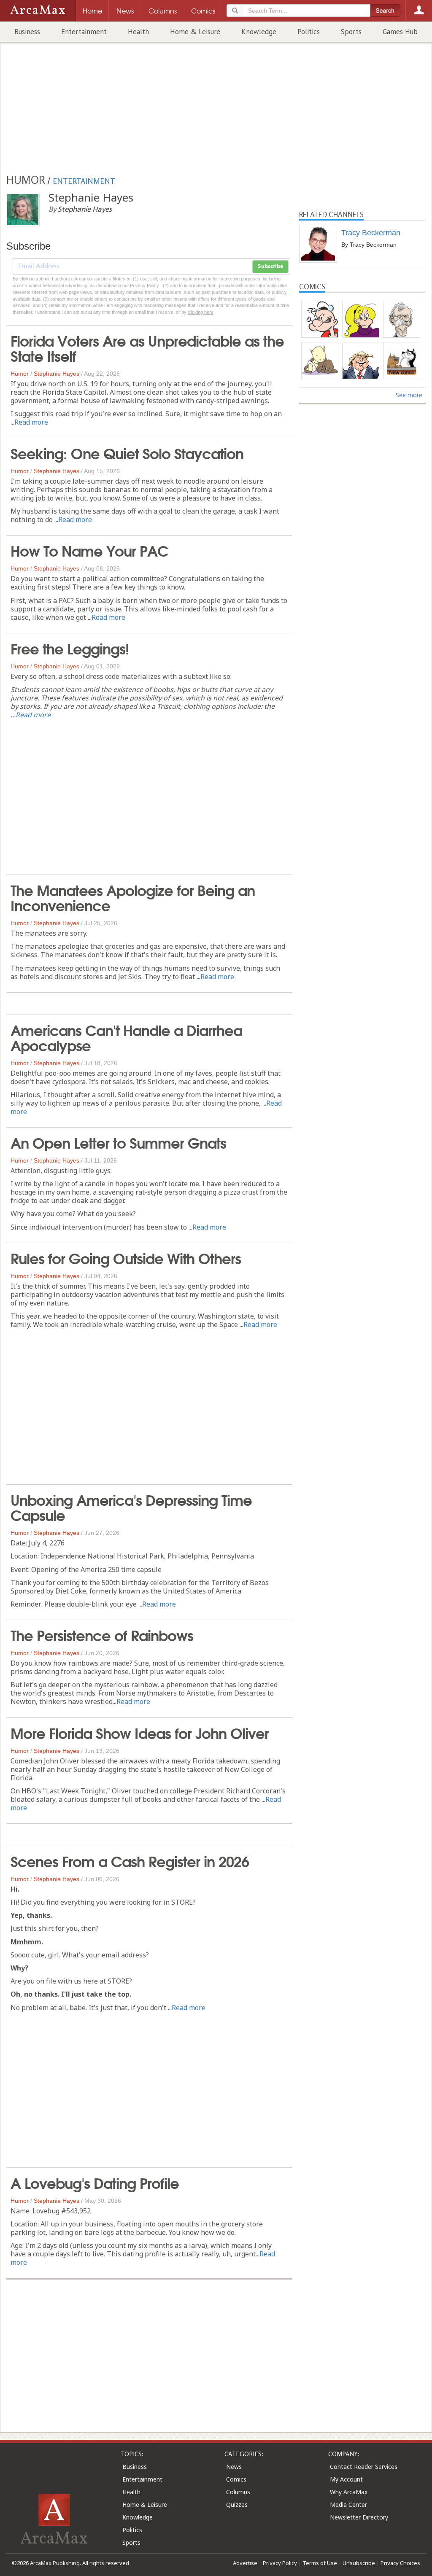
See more (409, 395)
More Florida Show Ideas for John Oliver (140, 1732)
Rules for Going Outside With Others (126, 1257)
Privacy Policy (280, 2563)
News (234, 2467)
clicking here (201, 312)
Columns (238, 2492)
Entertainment (84, 32)
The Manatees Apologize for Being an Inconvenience (133, 897)
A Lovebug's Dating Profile (95, 2182)
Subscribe (270, 266)
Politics (309, 32)
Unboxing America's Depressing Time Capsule (131, 1507)
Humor (20, 374)
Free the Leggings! (70, 648)
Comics (236, 2479)
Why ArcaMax (349, 2492)
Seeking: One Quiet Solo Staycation (127, 452)
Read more (31, 422)
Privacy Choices (400, 2563)
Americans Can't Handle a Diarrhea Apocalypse (126, 1037)
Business (27, 32)
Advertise (245, 2563)
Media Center (348, 2505)
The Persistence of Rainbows (102, 1634)
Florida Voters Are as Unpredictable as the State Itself (147, 347)
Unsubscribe (359, 2563)
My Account (346, 2479)
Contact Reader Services (364, 2467)
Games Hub (400, 32)
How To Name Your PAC (89, 550)
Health (138, 32)
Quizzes (237, 2505)
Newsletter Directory (359, 2517)
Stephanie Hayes (57, 374)
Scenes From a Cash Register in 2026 (130, 1860)
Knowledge (259, 32)
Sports (351, 32)
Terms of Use (320, 2563)
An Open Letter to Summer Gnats (118, 1142)
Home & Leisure (195, 32)
